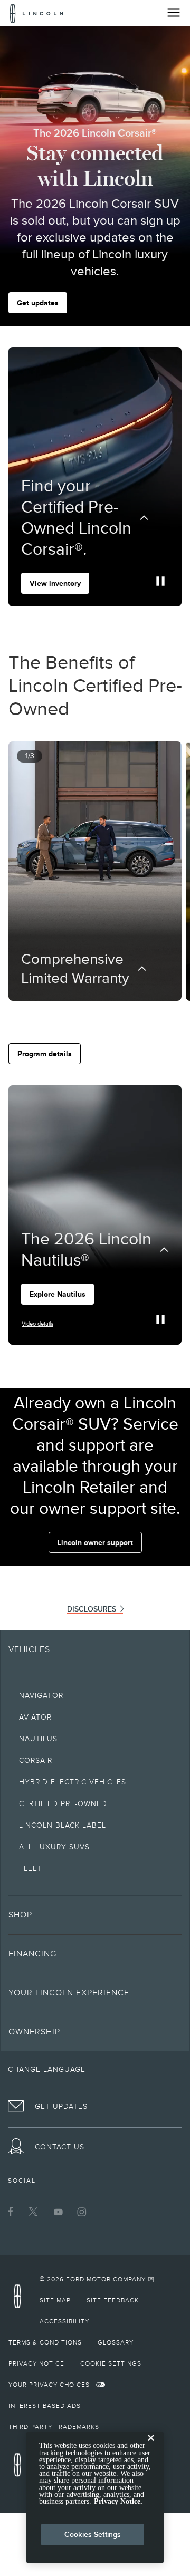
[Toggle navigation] (174, 13)
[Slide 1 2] (99, 1016)
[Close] (151, 2446)
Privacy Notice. (118, 2501)
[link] (97, 2279)
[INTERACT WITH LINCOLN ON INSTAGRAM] (82, 2212)
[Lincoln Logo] (37, 13)
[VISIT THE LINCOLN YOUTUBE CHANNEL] (58, 2212)
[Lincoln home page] (20, 2299)
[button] (87, 1016)
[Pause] (160, 581)
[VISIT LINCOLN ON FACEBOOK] (11, 2212)
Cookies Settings (93, 2534)
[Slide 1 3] (108, 1016)
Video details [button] (37, 1324)
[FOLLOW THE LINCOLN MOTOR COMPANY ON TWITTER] (34, 2212)
